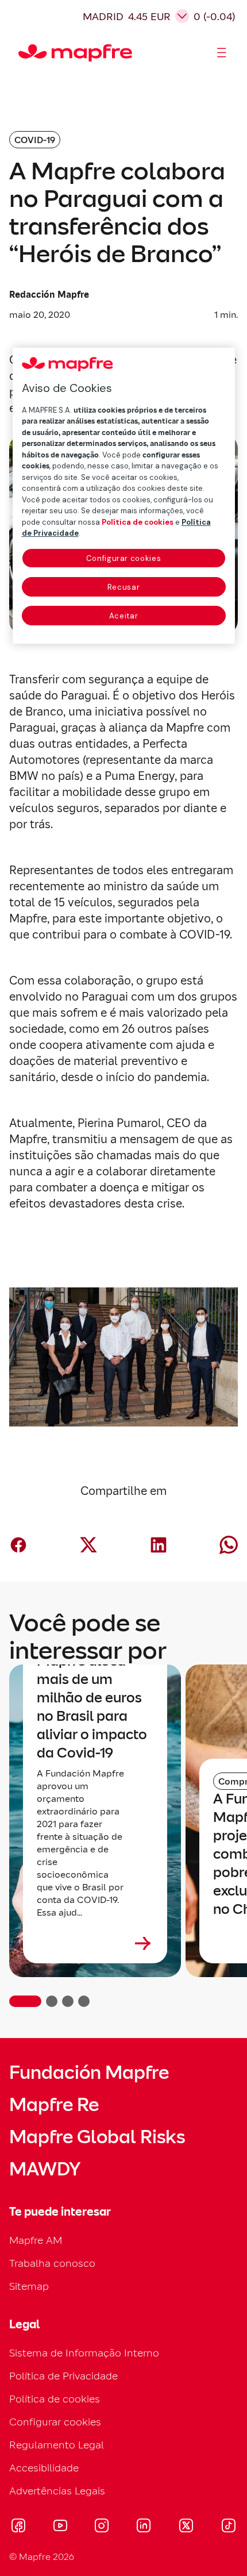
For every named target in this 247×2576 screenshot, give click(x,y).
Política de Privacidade (63, 2376)
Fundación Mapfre (89, 2073)
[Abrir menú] (222, 53)
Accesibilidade (44, 2468)
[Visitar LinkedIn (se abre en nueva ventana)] (144, 2527)
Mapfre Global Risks (97, 2137)
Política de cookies (55, 2399)
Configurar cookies (124, 558)
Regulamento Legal (57, 2445)
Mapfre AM (36, 2240)
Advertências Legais (57, 2491)
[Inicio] (24, 53)
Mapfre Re (54, 2105)
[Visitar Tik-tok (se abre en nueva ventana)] (228, 2527)
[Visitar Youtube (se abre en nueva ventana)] (60, 2527)
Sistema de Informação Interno (84, 2353)
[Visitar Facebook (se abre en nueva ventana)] (18, 2527)
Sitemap (29, 2286)
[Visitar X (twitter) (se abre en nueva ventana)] (186, 2527)
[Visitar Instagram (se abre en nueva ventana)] (102, 2527)
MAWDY (45, 2169)
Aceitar (124, 616)
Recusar (124, 587)
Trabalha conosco (52, 2263)
